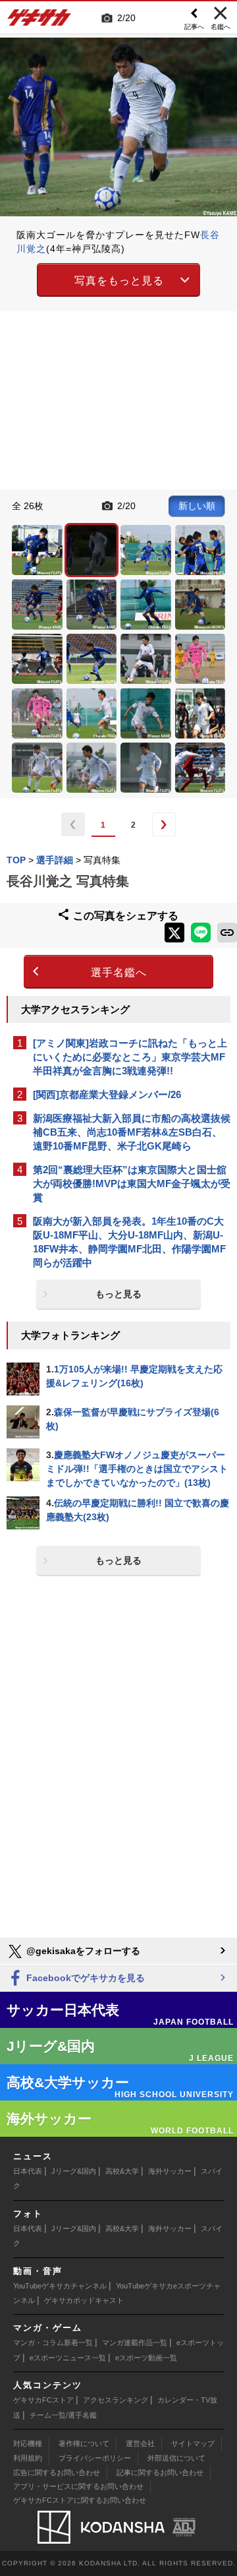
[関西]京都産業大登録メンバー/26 (107, 1094)
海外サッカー (170, 2171)
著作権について (84, 2443)
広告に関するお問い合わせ (57, 2472)
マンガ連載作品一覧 (135, 2343)
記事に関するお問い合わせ (160, 2472)
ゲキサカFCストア (43, 2400)
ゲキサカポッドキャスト (84, 2300)
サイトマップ (193, 2443)
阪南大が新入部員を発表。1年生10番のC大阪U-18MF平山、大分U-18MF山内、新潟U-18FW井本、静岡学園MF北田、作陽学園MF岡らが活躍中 (129, 1242)
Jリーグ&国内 (74, 2171)
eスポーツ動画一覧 (146, 2358)
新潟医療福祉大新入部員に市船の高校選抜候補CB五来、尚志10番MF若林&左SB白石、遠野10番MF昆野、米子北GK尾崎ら (132, 1132)
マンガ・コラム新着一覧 (53, 2343)
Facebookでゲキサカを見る (84, 1978)
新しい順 (197, 506)
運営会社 (140, 2443)
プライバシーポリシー (95, 2458)
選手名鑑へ (119, 972)
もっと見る (118, 1294)
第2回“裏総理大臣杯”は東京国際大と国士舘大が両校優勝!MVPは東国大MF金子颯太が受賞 (132, 1183)
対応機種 (28, 2443)
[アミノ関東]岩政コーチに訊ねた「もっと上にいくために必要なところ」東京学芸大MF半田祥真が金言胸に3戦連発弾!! (130, 1057)
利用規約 (28, 2458)
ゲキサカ (39, 21)
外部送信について (176, 2458)
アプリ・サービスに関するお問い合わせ (78, 2486)
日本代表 (28, 2171)
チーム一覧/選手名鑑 (63, 2415)
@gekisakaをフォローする (82, 1951)
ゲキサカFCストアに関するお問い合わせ (80, 2500)
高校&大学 (122, 2171)
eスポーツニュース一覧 (68, 2358)
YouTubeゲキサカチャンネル (60, 2286)
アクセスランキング (116, 2400)
